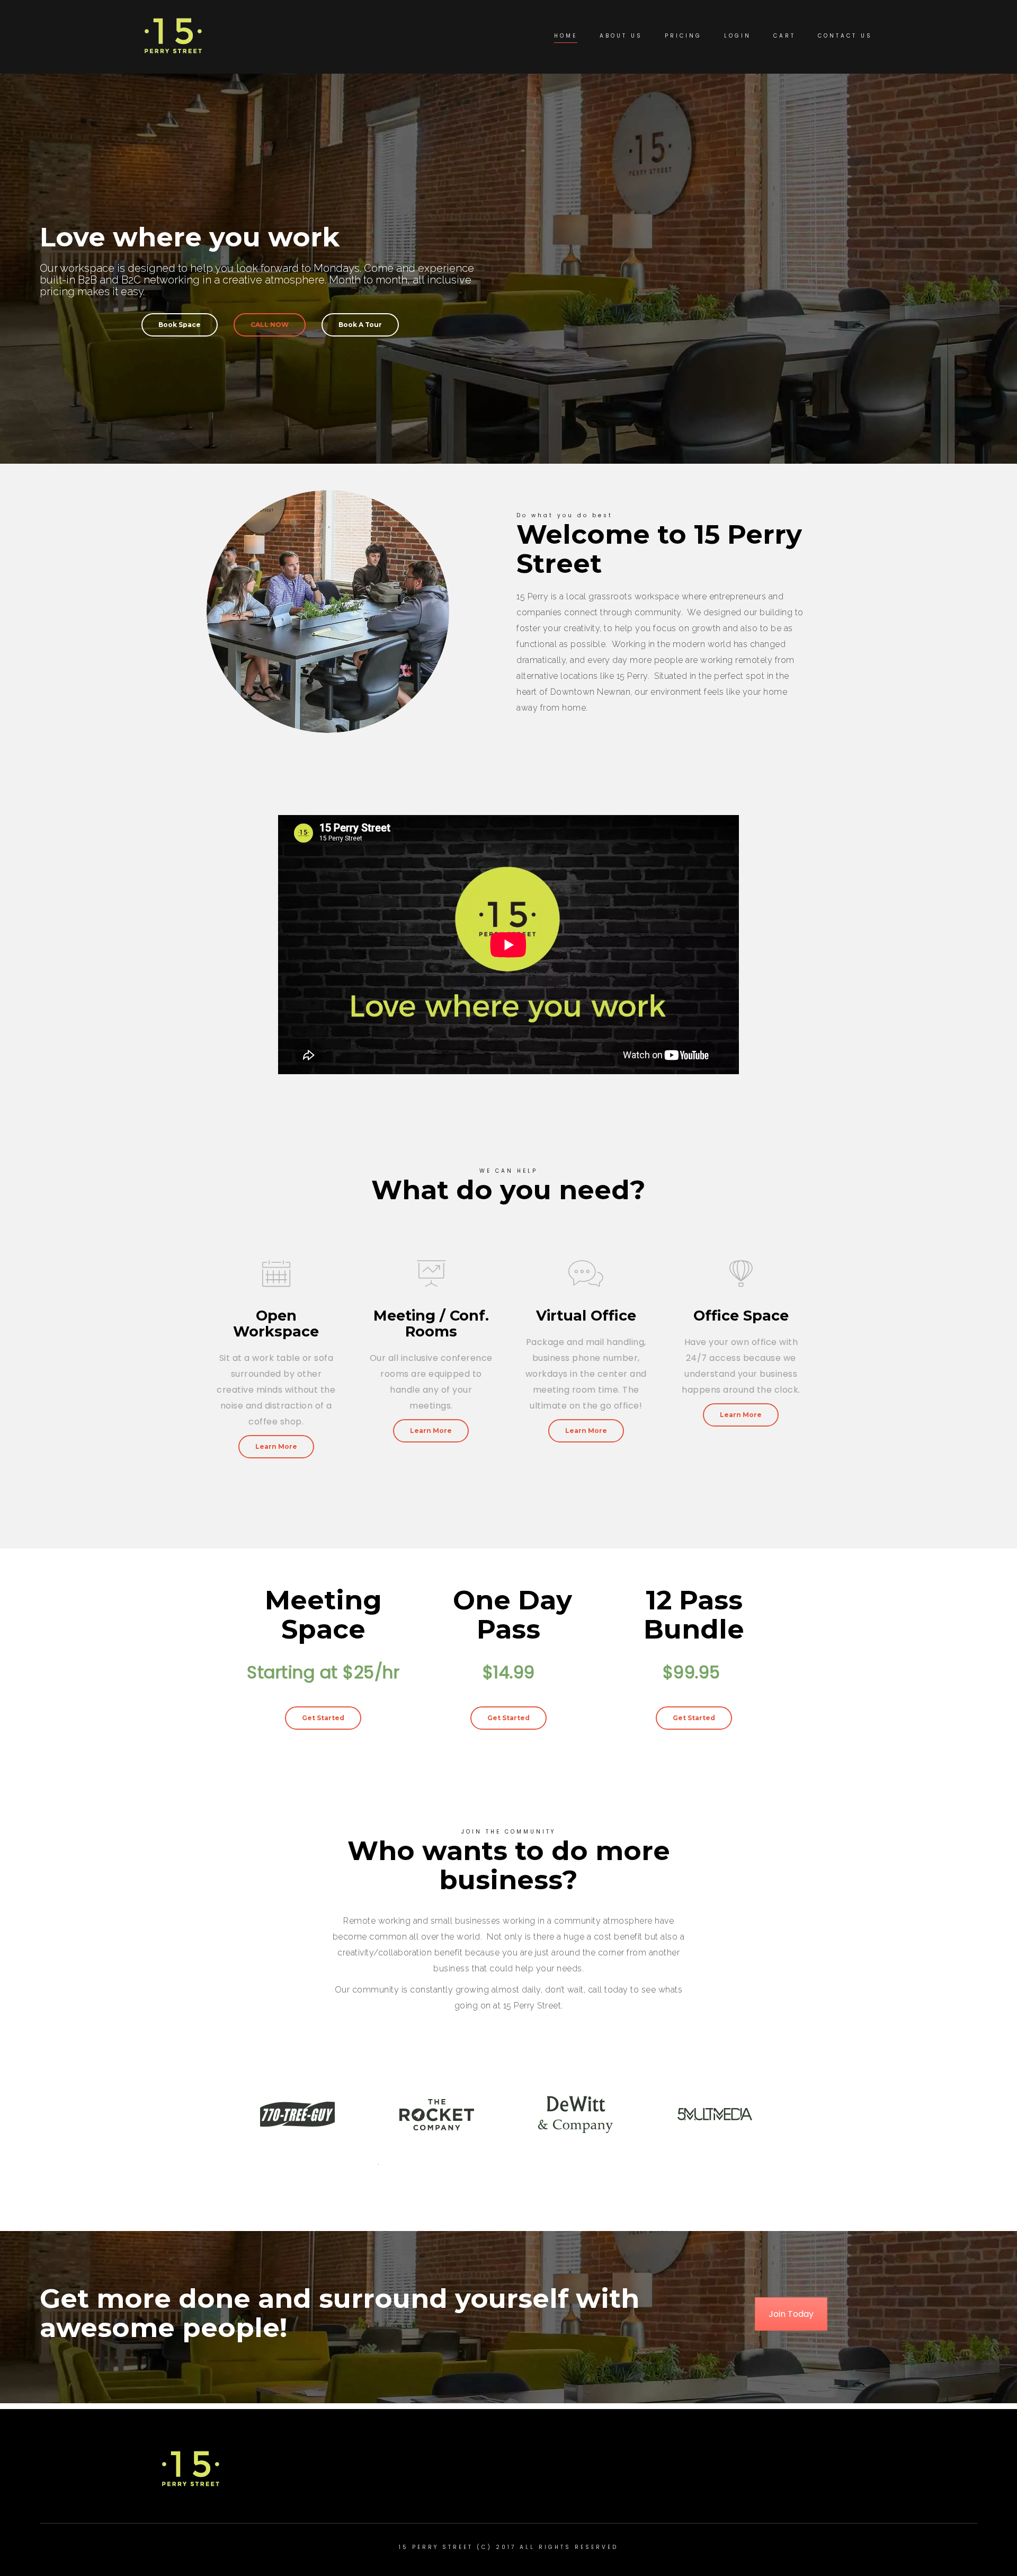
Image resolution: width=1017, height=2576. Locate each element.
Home (566, 36)
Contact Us (845, 36)
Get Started (323, 1718)
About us (621, 36)
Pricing (683, 36)
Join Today (791, 2314)
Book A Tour (360, 325)
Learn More (276, 1446)
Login (738, 36)
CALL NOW (270, 325)
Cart (784, 36)
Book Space (180, 325)
